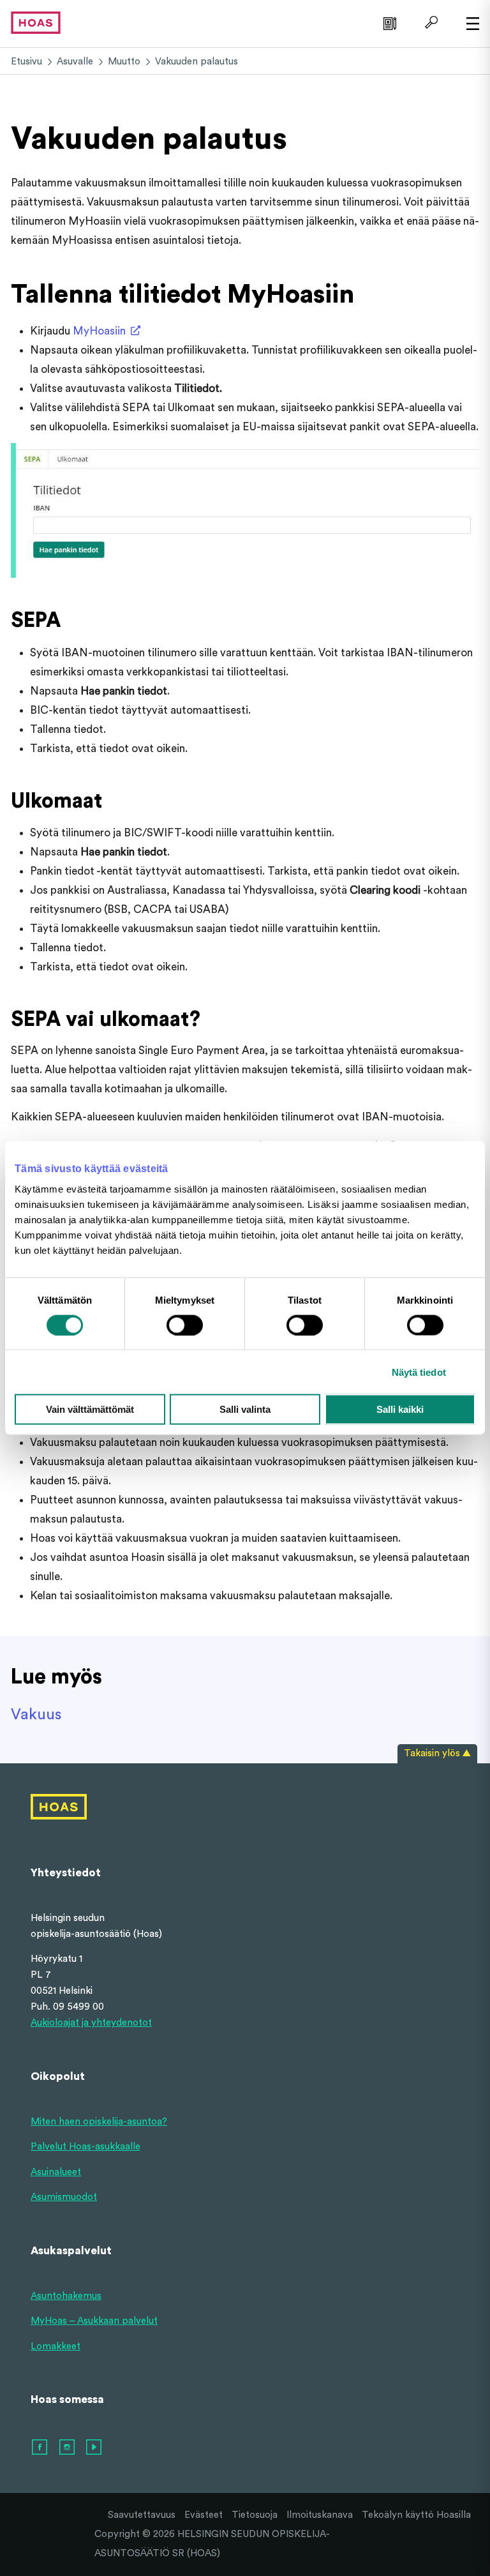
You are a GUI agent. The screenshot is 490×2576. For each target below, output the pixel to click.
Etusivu (26, 62)
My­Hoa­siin (99, 331)
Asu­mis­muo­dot (64, 2197)
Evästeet (204, 2515)
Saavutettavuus (142, 2515)
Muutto (124, 62)
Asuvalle (75, 62)
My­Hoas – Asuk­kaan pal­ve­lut (94, 2321)
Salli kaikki (400, 1409)
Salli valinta (245, 1409)
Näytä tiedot (419, 1372)
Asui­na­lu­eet (56, 2172)
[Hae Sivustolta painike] (430, 22)
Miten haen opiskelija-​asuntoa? (99, 2122)
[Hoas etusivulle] (36, 22)
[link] (388, 22)
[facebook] (40, 2448)
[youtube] (94, 2448)
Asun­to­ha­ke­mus (66, 2296)
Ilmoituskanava (320, 2515)
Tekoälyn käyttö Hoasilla (416, 2515)
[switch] (185, 1325)
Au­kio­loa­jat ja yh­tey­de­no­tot (91, 2023)
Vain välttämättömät (90, 1409)
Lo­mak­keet (56, 2346)
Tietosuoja (255, 2515)
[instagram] (68, 2448)
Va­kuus (36, 1715)
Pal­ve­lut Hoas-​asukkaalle (85, 2147)
